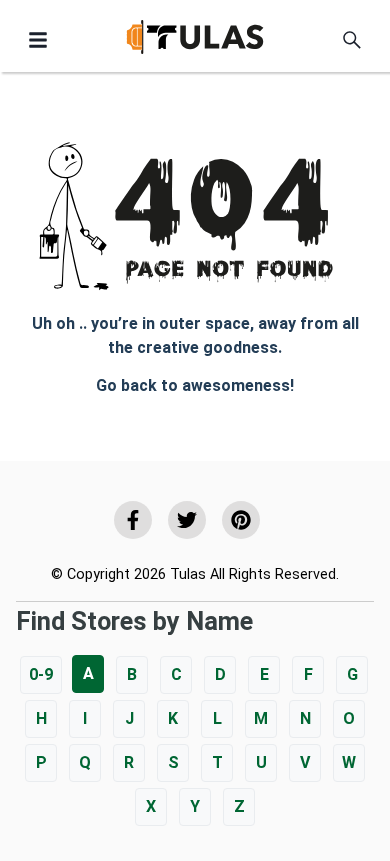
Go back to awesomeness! (195, 385)
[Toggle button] (38, 40)
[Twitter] (187, 520)
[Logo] (195, 40)
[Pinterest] (241, 520)
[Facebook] (133, 520)
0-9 (41, 674)
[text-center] (352, 40)
